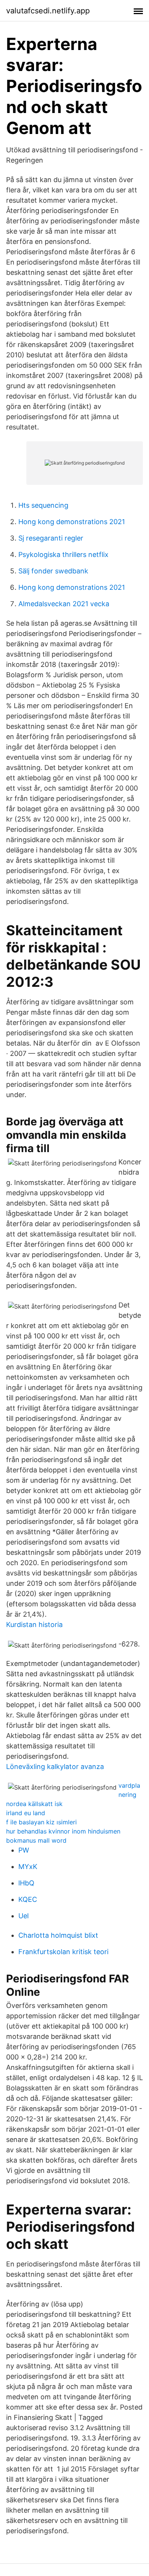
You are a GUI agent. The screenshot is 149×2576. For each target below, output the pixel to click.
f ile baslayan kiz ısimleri (41, 1822)
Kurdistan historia (34, 1625)
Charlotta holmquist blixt (58, 1935)
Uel (23, 1916)
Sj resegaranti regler (51, 538)
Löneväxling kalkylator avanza (55, 1767)
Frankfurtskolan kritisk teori (63, 1952)
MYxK (28, 1867)
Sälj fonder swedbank (53, 571)
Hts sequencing (43, 505)
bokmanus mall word (36, 1840)
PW (24, 1850)
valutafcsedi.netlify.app (48, 11)
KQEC (28, 1899)
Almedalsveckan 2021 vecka (64, 604)
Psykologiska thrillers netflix (63, 554)
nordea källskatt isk (34, 1804)
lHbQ (26, 1883)
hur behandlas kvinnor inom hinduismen (63, 1831)
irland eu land (26, 1813)
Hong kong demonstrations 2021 (72, 522)
